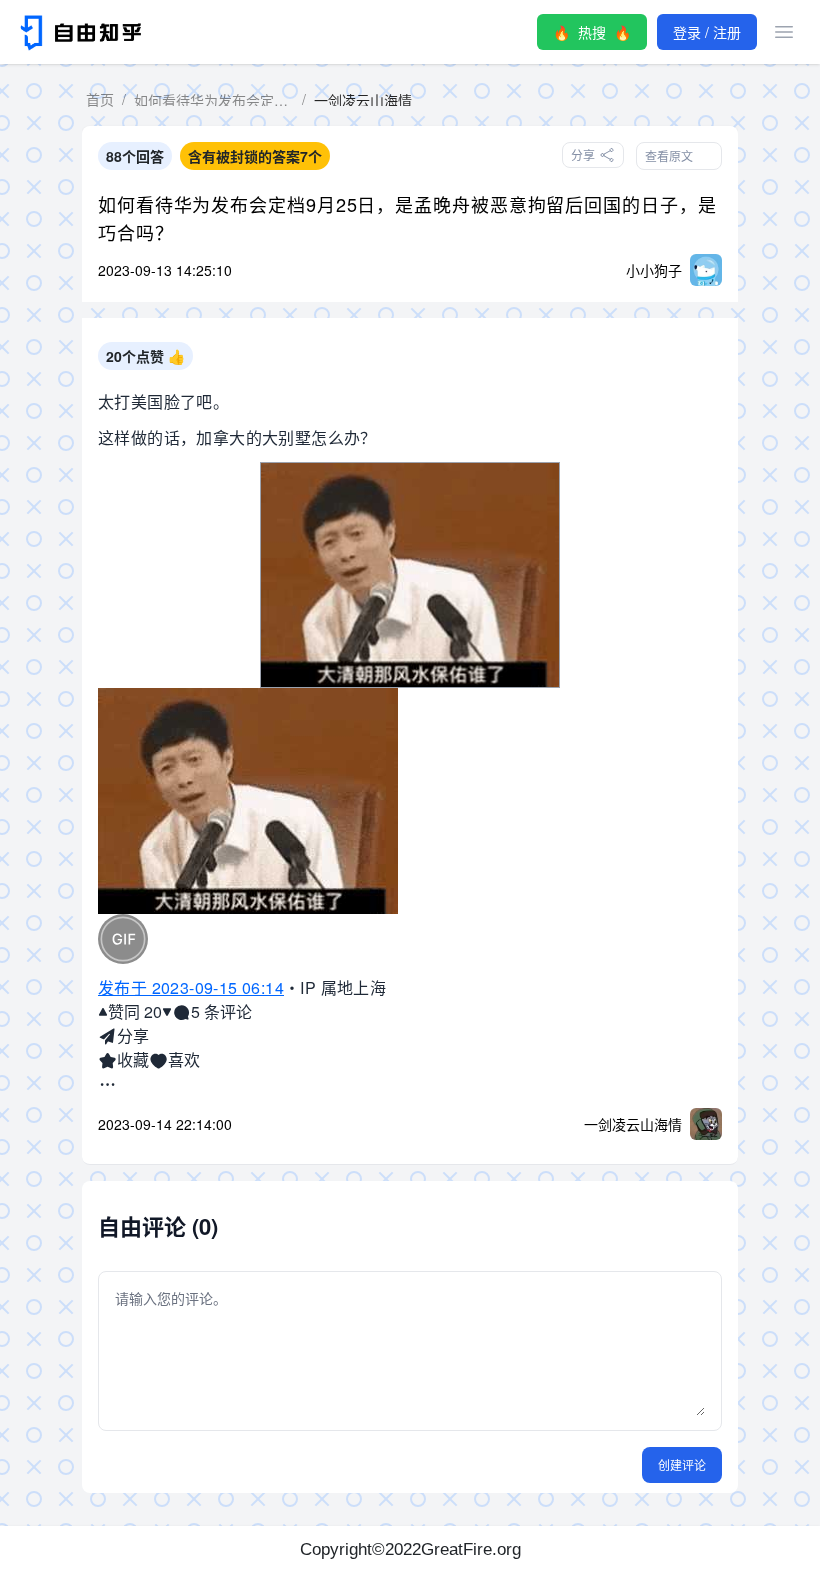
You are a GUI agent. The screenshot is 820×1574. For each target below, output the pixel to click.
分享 (133, 1035)
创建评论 (682, 1464)
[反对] (167, 1012)
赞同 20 (135, 1011)
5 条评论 (221, 1011)
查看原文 (669, 155)
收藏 (133, 1059)
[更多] (107, 1084)
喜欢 (184, 1059)
